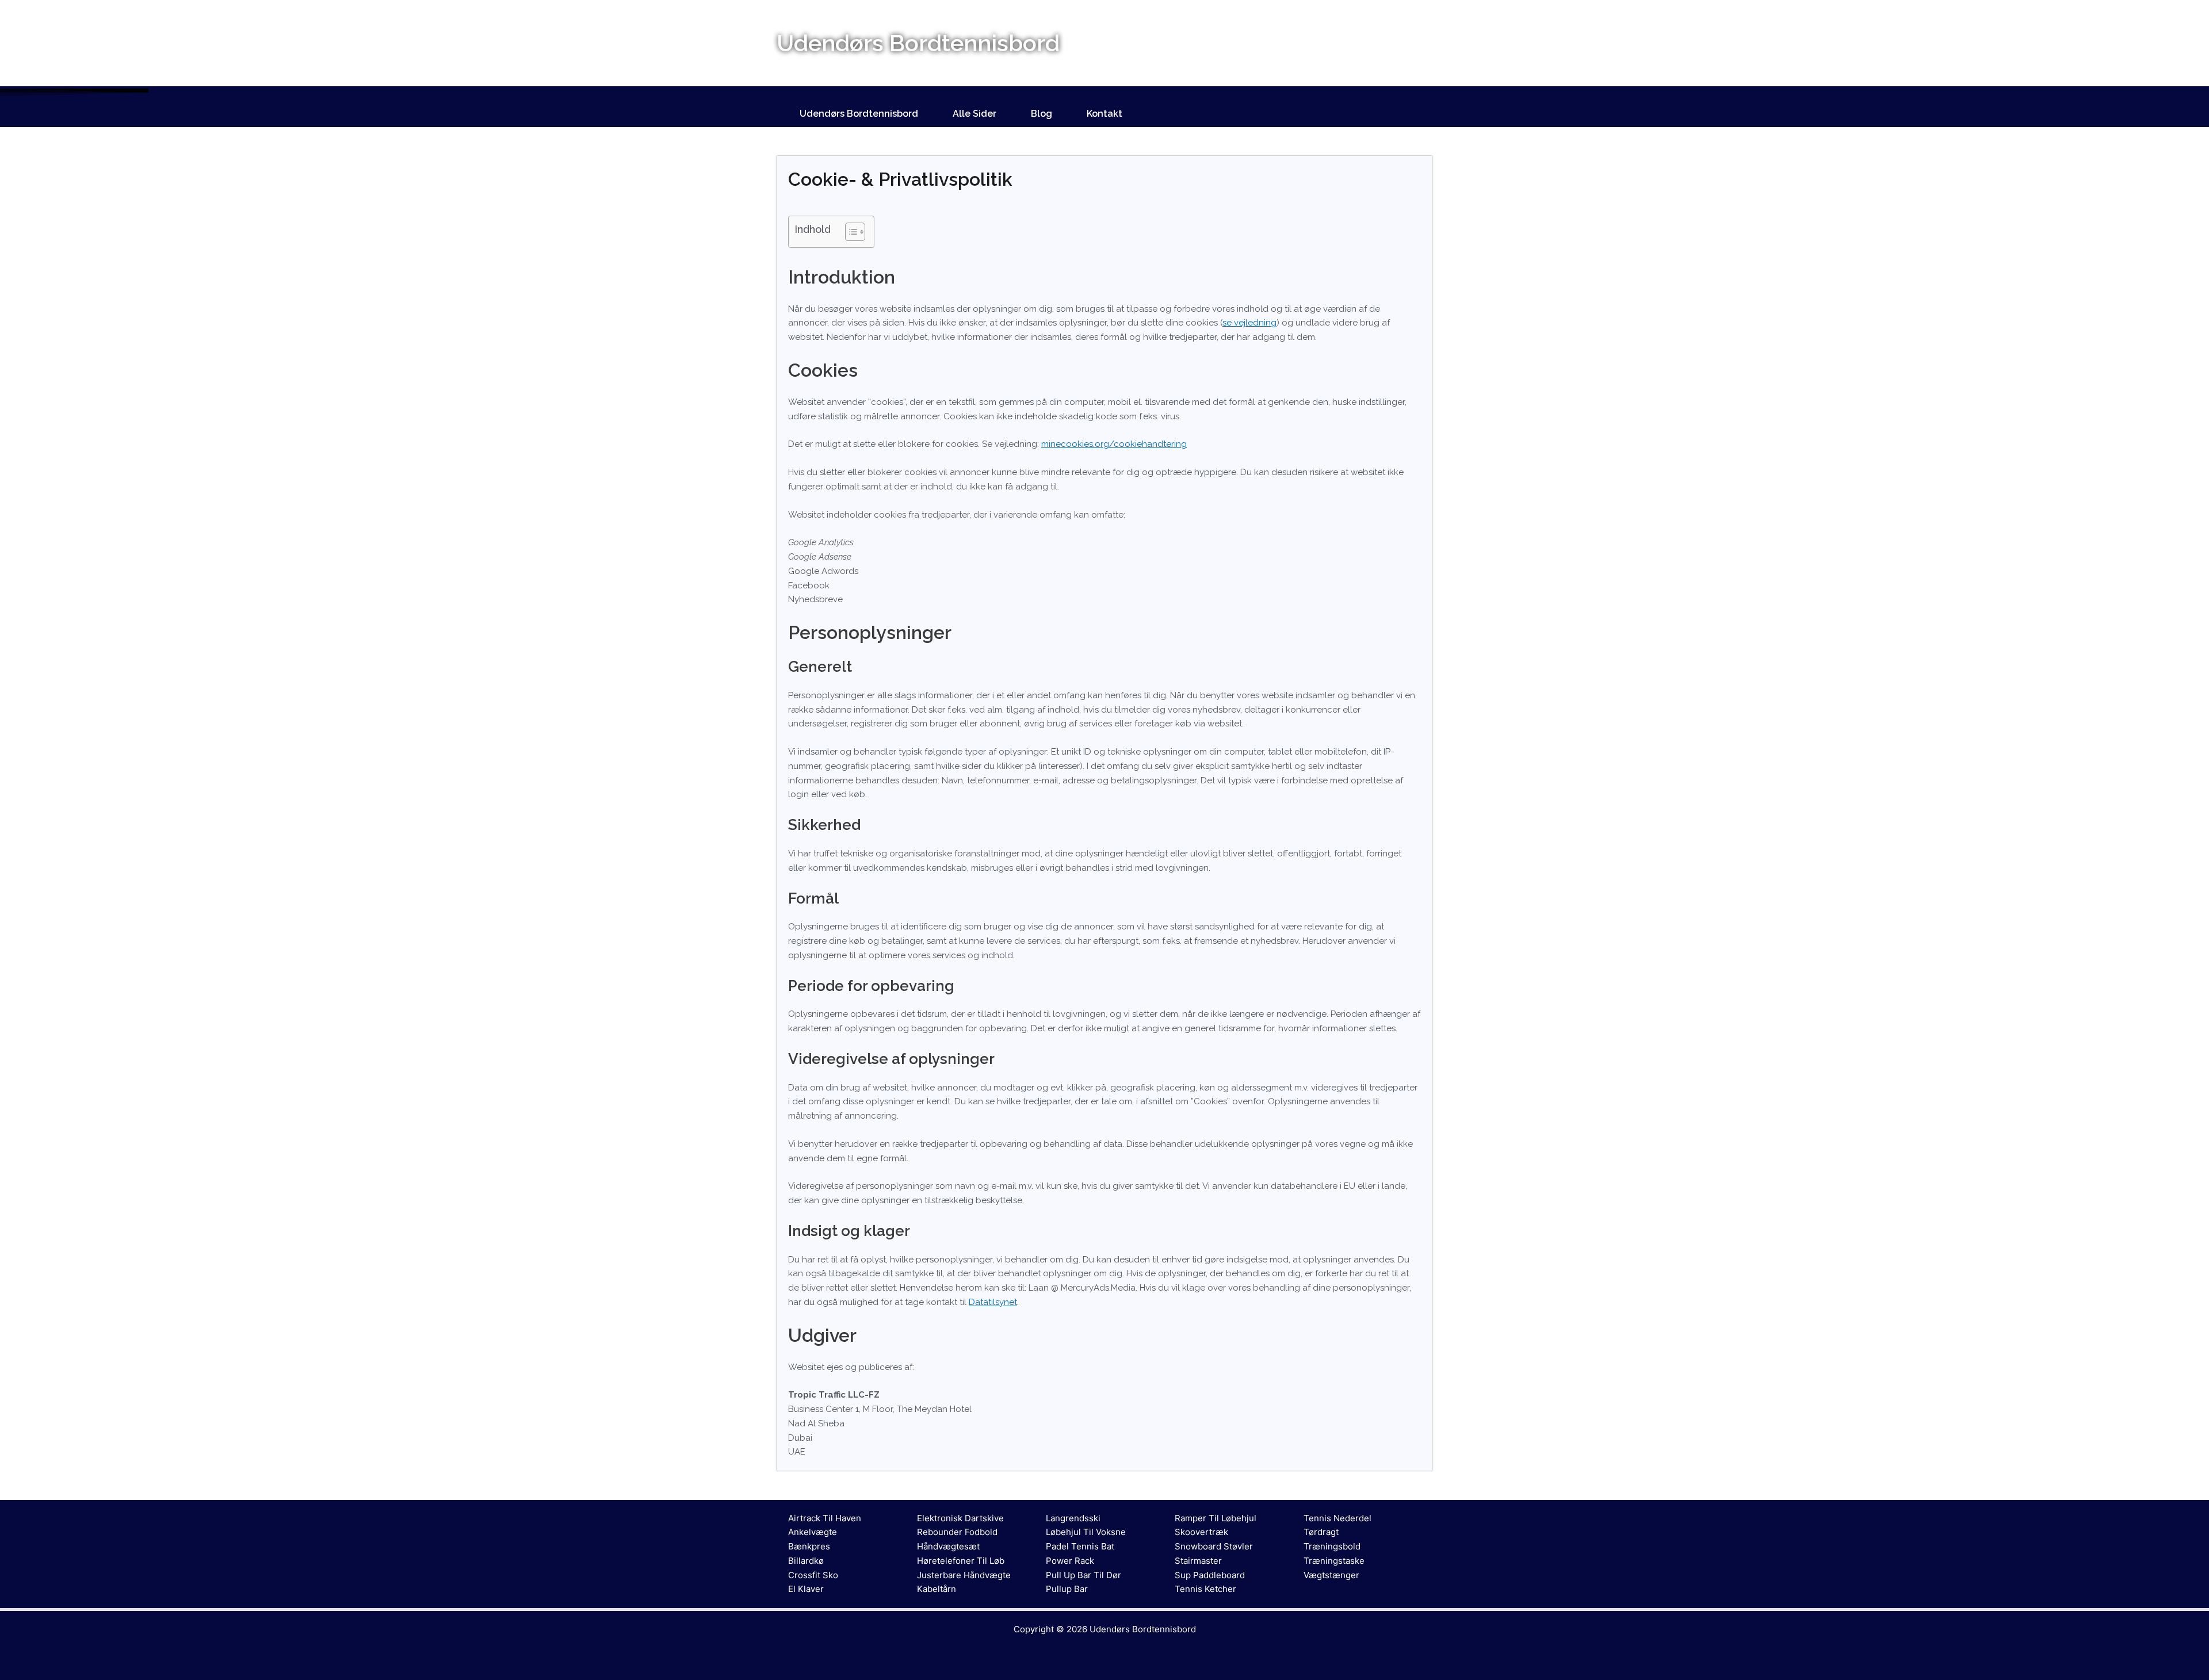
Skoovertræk (1201, 1532)
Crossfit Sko (813, 1575)
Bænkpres (809, 1546)
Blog (1042, 114)
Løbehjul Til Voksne (1086, 1532)
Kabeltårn (937, 1589)
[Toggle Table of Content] (849, 232)
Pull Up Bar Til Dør (1084, 1575)
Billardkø (806, 1561)
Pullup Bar (1067, 1589)
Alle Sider (974, 114)
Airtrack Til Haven (825, 1518)
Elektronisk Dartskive (960, 1518)
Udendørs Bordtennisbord (859, 114)
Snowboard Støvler (1214, 1546)
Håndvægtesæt (948, 1546)
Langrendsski (1073, 1518)
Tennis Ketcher (1205, 1589)
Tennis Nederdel (1337, 1518)
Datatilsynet (993, 1302)
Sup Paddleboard (1210, 1575)
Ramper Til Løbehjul (1216, 1518)
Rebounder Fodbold (957, 1532)
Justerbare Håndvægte (964, 1575)
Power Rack (1070, 1561)
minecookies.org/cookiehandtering (1114, 444)
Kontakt (1104, 114)
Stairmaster (1198, 1561)
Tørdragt (1321, 1532)
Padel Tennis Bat (1080, 1546)
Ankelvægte (813, 1532)
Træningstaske (1334, 1561)
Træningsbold (1332, 1546)
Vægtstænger (1331, 1575)
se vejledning (1249, 323)
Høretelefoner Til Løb (961, 1561)
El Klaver (806, 1589)
